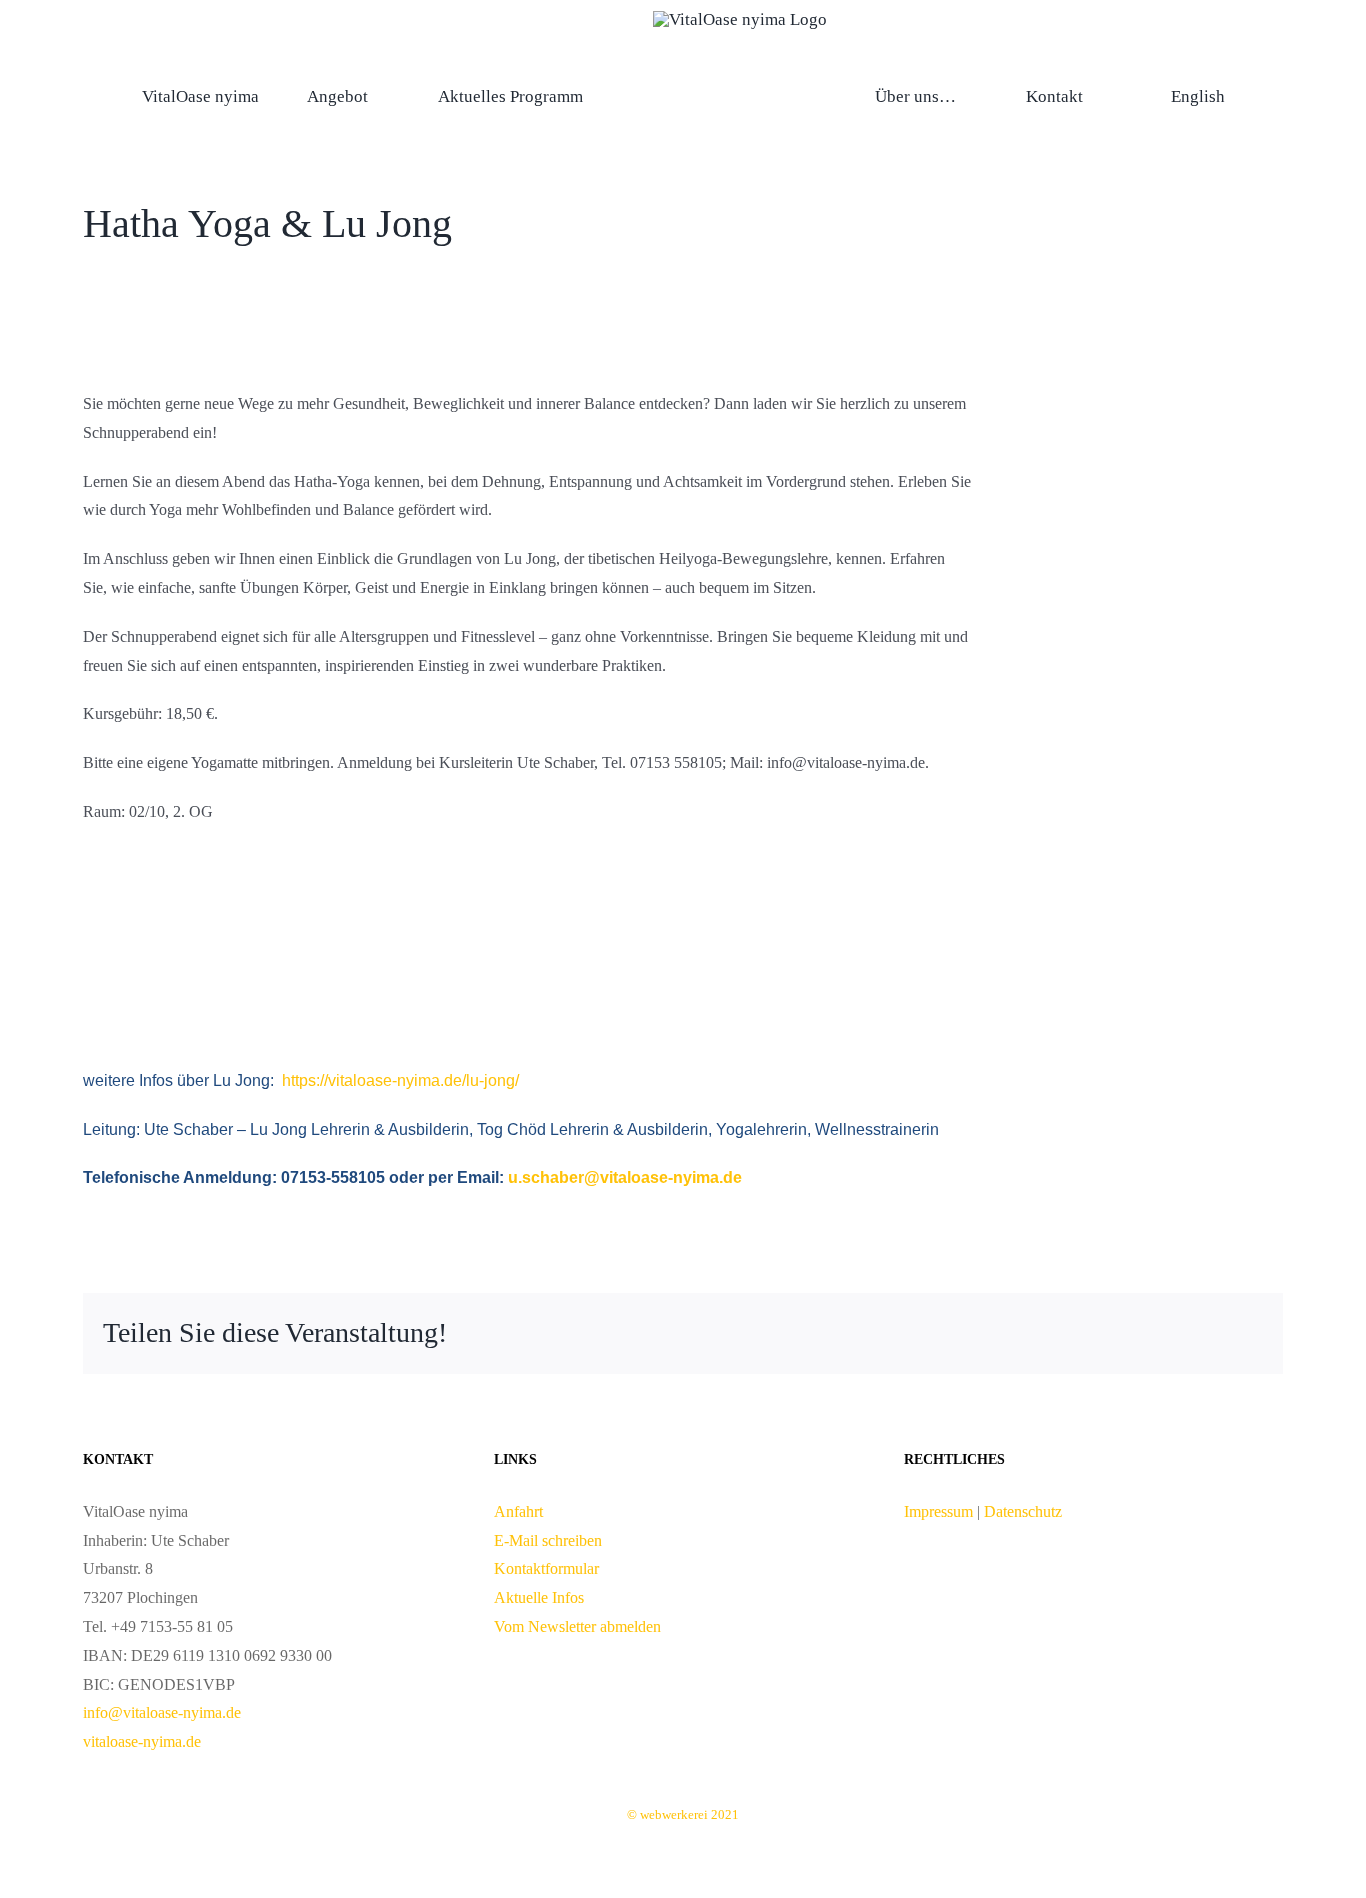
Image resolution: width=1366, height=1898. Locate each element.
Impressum (940, 1511)
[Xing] (1215, 1333)
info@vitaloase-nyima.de (162, 1712)
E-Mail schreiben (548, 1540)
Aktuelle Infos (539, 1597)
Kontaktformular (546, 1568)
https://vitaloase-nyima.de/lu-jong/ (398, 1080)
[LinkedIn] (1151, 1333)
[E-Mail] (1247, 1333)
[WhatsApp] (1183, 1333)
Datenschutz (1023, 1511)
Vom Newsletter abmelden (577, 1626)
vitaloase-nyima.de (142, 1741)
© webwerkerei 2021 (683, 1814)
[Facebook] (1119, 1333)
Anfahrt (518, 1511)
